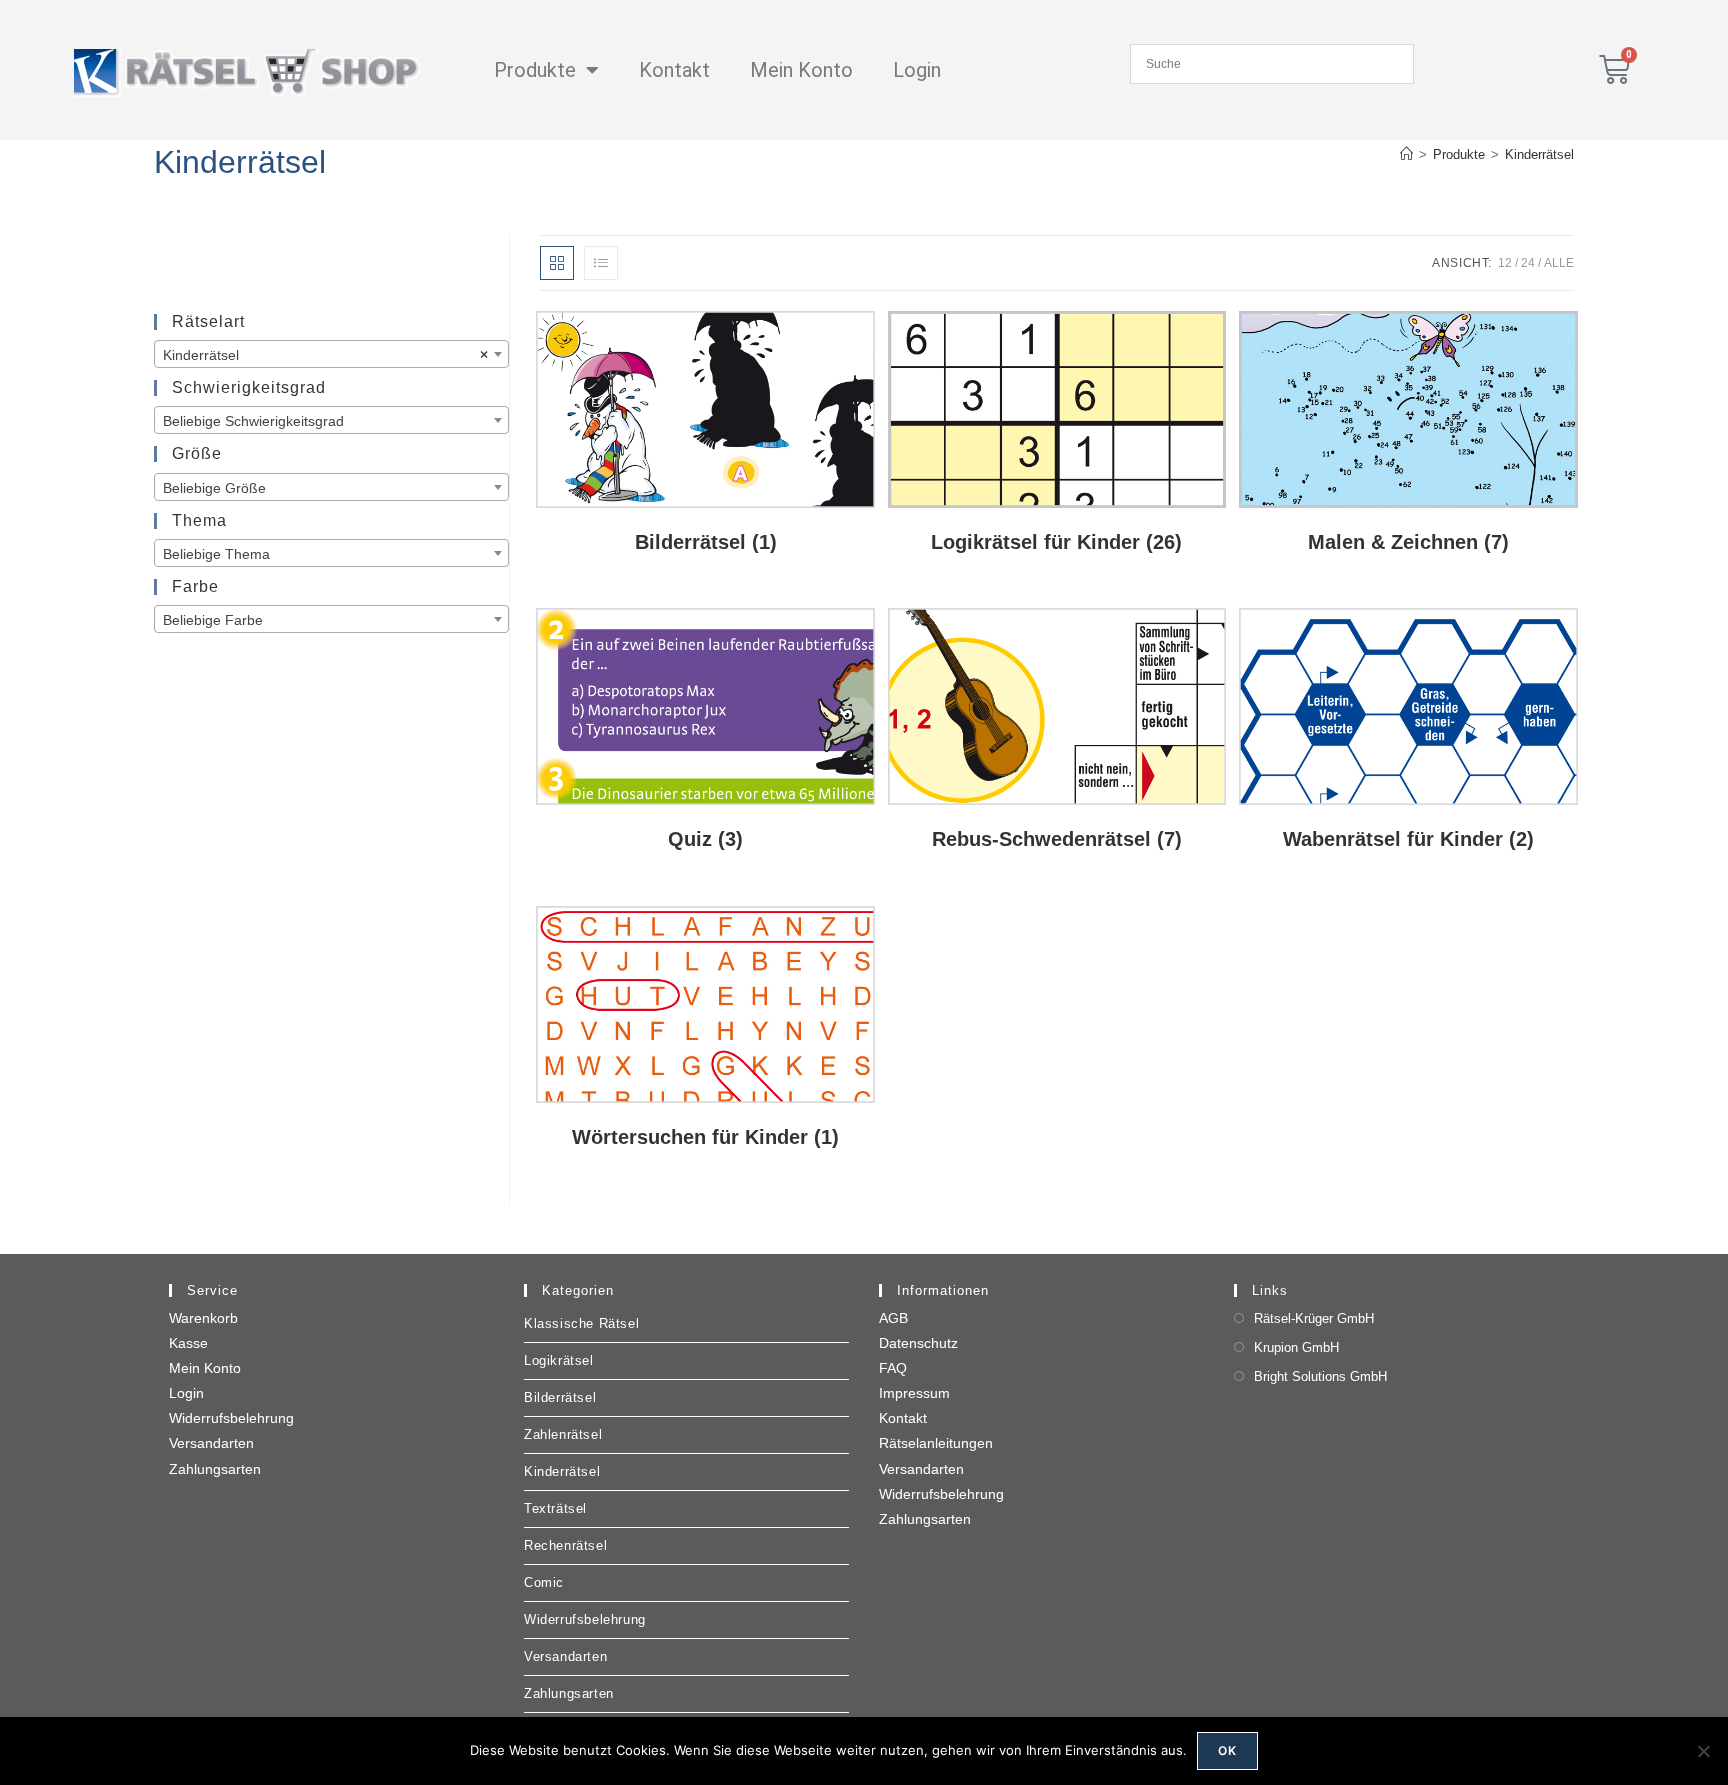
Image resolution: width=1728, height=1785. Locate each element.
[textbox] (331, 421)
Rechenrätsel (565, 1545)
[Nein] (1703, 1751)
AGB (893, 1318)
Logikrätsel (559, 1360)
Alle (1559, 263)
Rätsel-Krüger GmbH (1314, 1318)
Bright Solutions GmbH (1320, 1376)
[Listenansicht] (601, 263)
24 (1528, 263)
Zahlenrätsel (563, 1434)
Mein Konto (801, 70)
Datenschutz (918, 1343)
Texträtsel (555, 1508)
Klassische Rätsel (581, 1323)
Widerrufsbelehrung (231, 1418)
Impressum (914, 1393)
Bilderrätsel (560, 1397)
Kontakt (674, 70)
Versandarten (211, 1443)
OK (1227, 1750)
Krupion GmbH (1296, 1347)
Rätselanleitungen (936, 1443)
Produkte (535, 70)
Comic (544, 1582)
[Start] (1406, 154)
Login (917, 70)
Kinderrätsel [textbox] (325, 355)
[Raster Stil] (557, 263)
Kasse (188, 1343)
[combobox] (331, 354)
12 (1505, 263)
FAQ (893, 1368)
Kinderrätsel (1539, 154)
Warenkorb (203, 1318)
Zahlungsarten (215, 1469)
